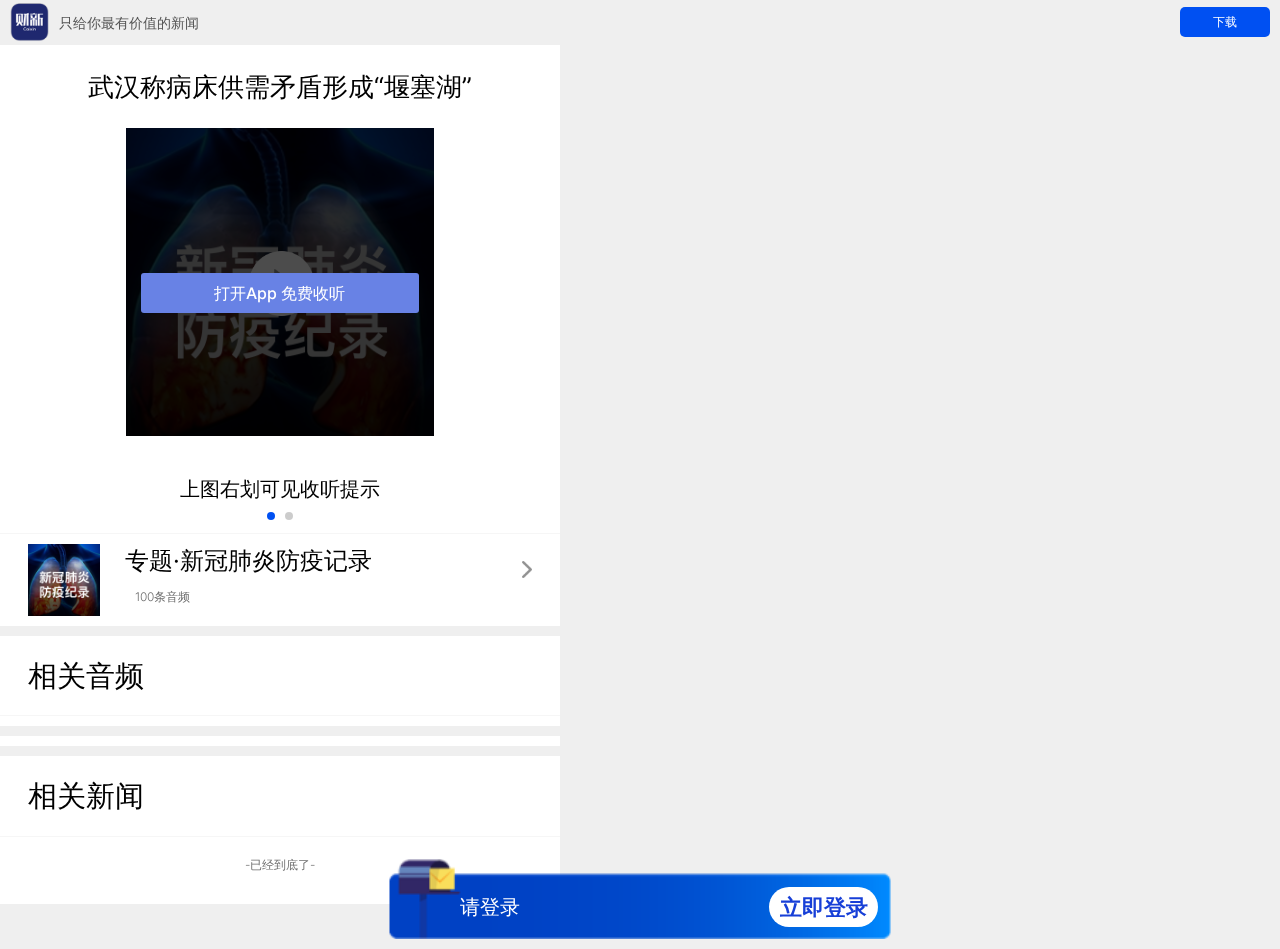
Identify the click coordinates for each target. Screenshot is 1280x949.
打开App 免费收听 (279, 293)
